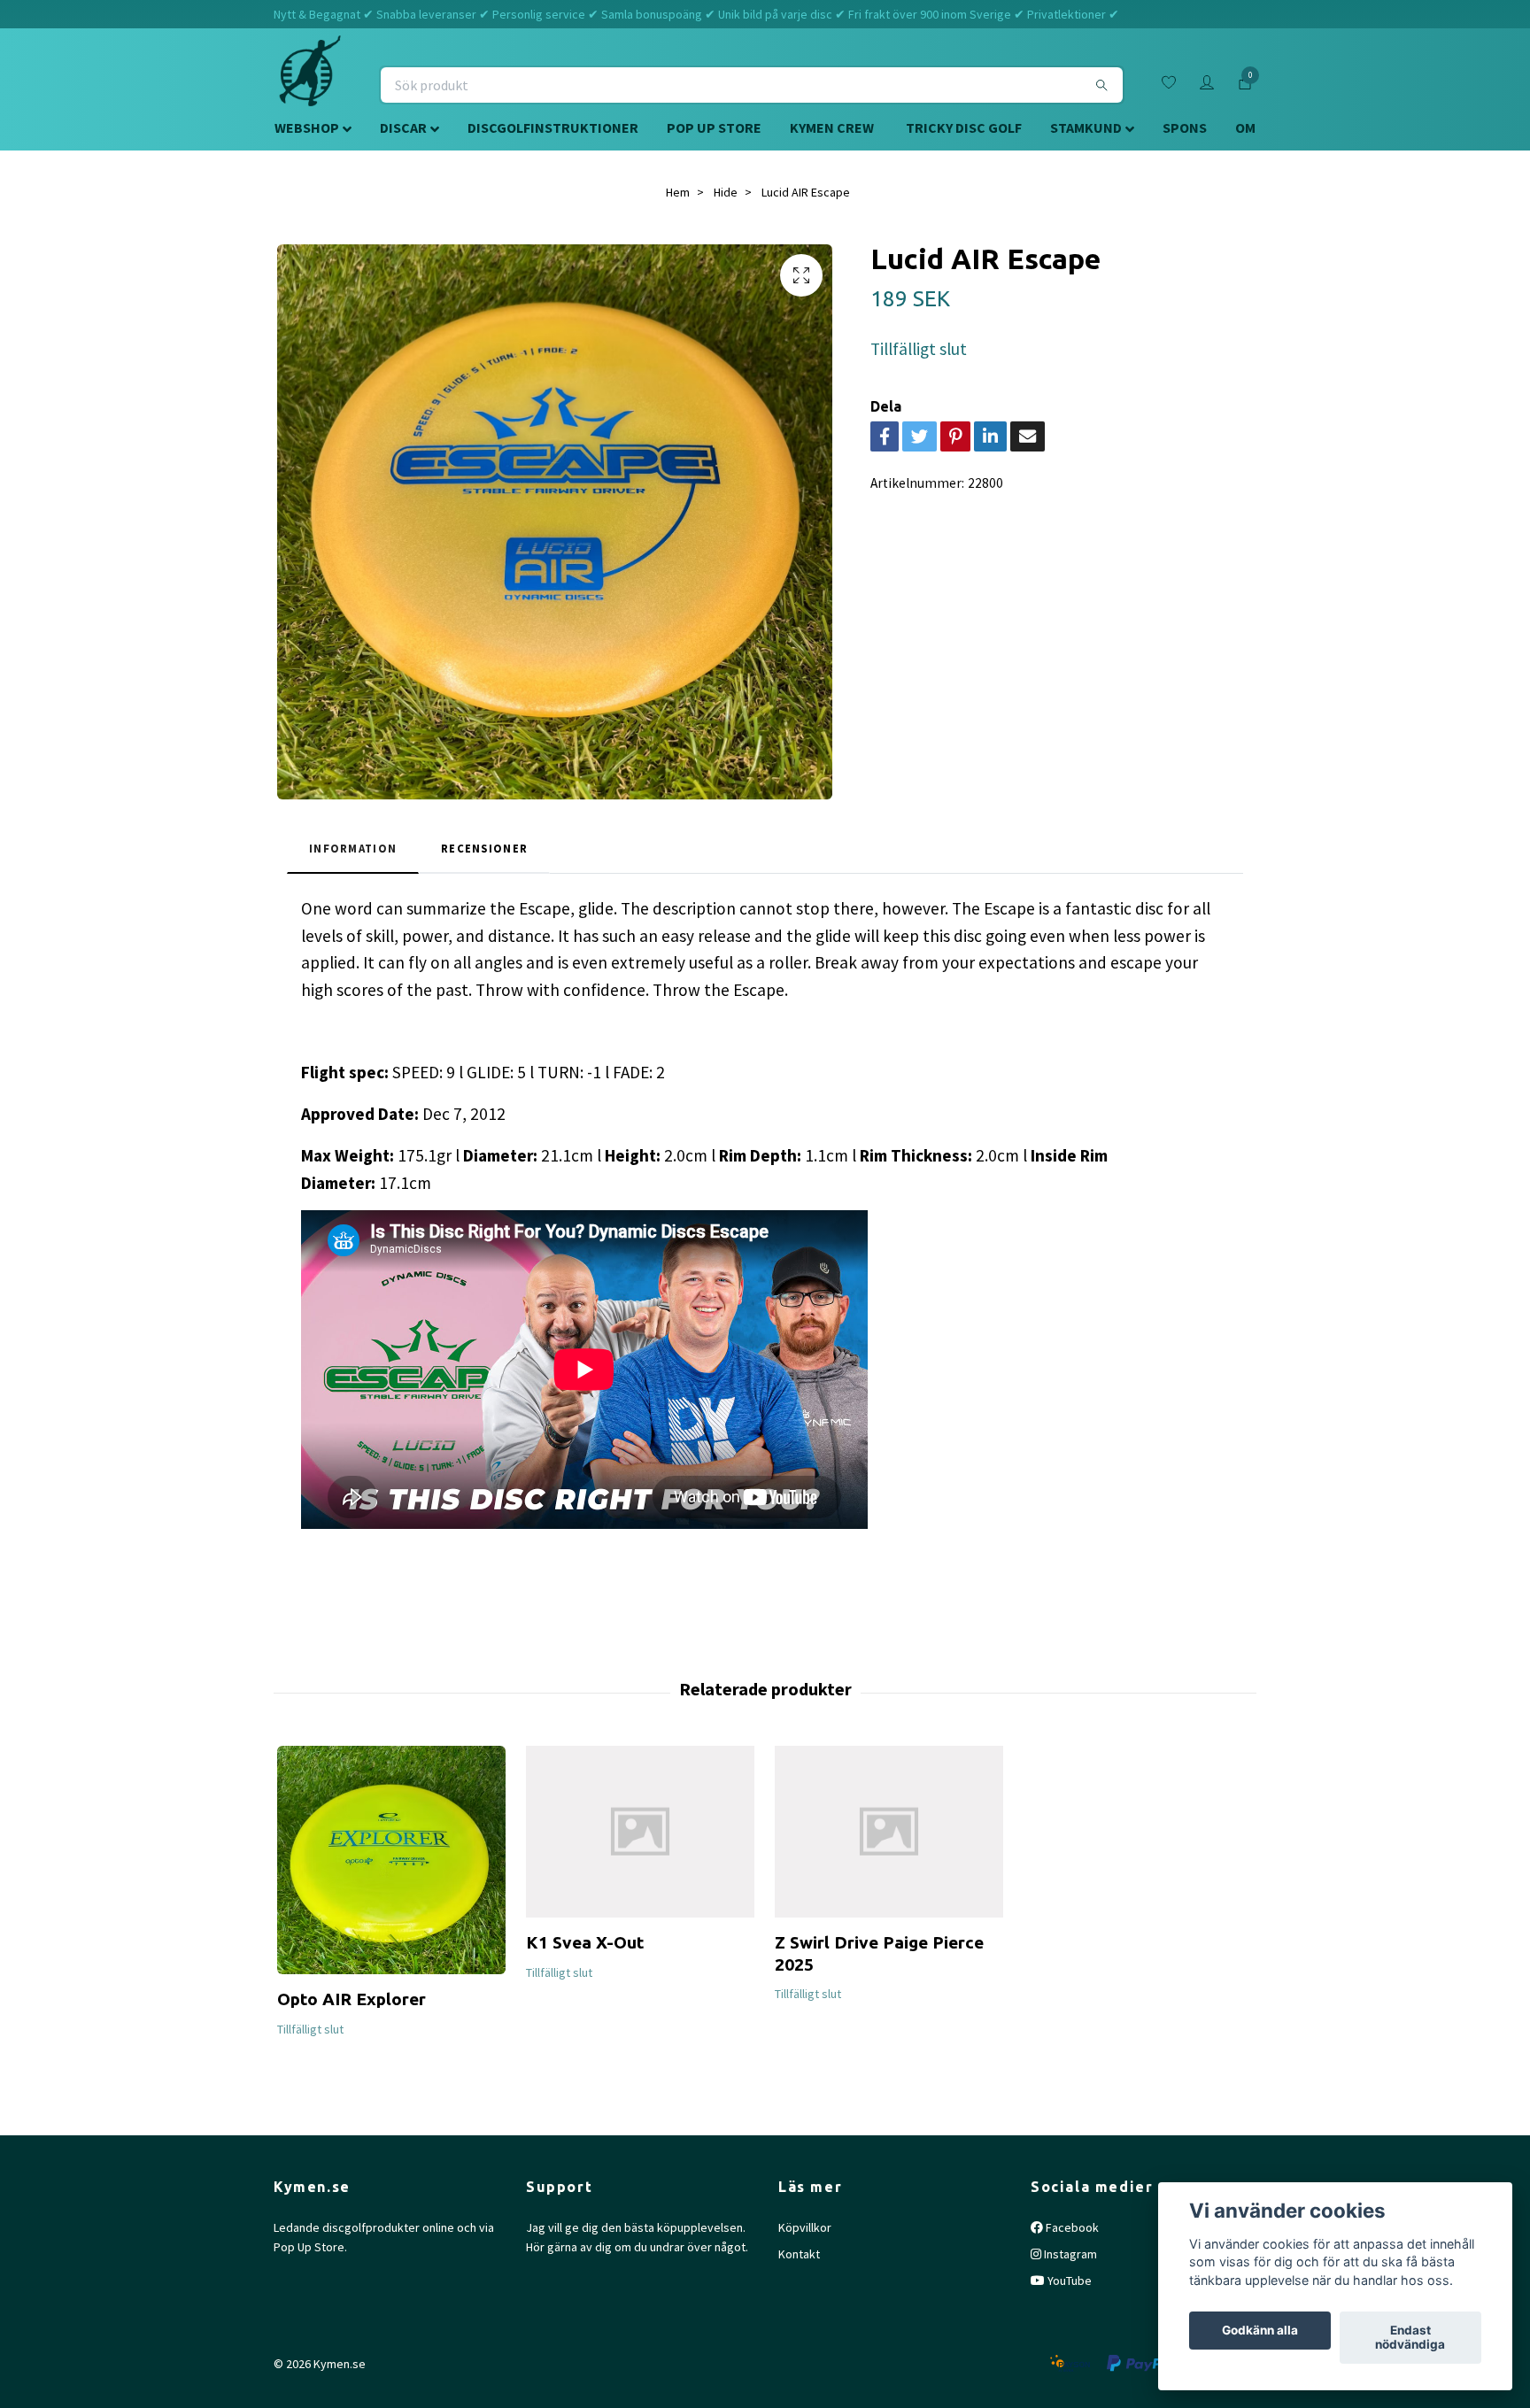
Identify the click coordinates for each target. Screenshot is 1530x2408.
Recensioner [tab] (484, 848)
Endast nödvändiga (1410, 2338)
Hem (678, 192)
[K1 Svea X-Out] (640, 1832)
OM (1245, 127)
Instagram (1069, 2254)
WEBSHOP (307, 127)
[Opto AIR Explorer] (391, 1860)
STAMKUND (1086, 127)
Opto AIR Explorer (352, 1999)
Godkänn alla (1260, 2331)
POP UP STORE (714, 127)
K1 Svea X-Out (585, 1942)
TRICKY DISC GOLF (964, 127)
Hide (726, 192)
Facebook (1071, 2227)
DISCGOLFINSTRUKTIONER (553, 127)
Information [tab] (353, 848)
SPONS (1185, 127)
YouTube (1068, 2281)
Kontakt (799, 2254)
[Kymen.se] (310, 85)
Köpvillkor (805, 2227)
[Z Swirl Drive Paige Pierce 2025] (889, 1832)
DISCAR (403, 127)
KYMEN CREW (832, 127)
